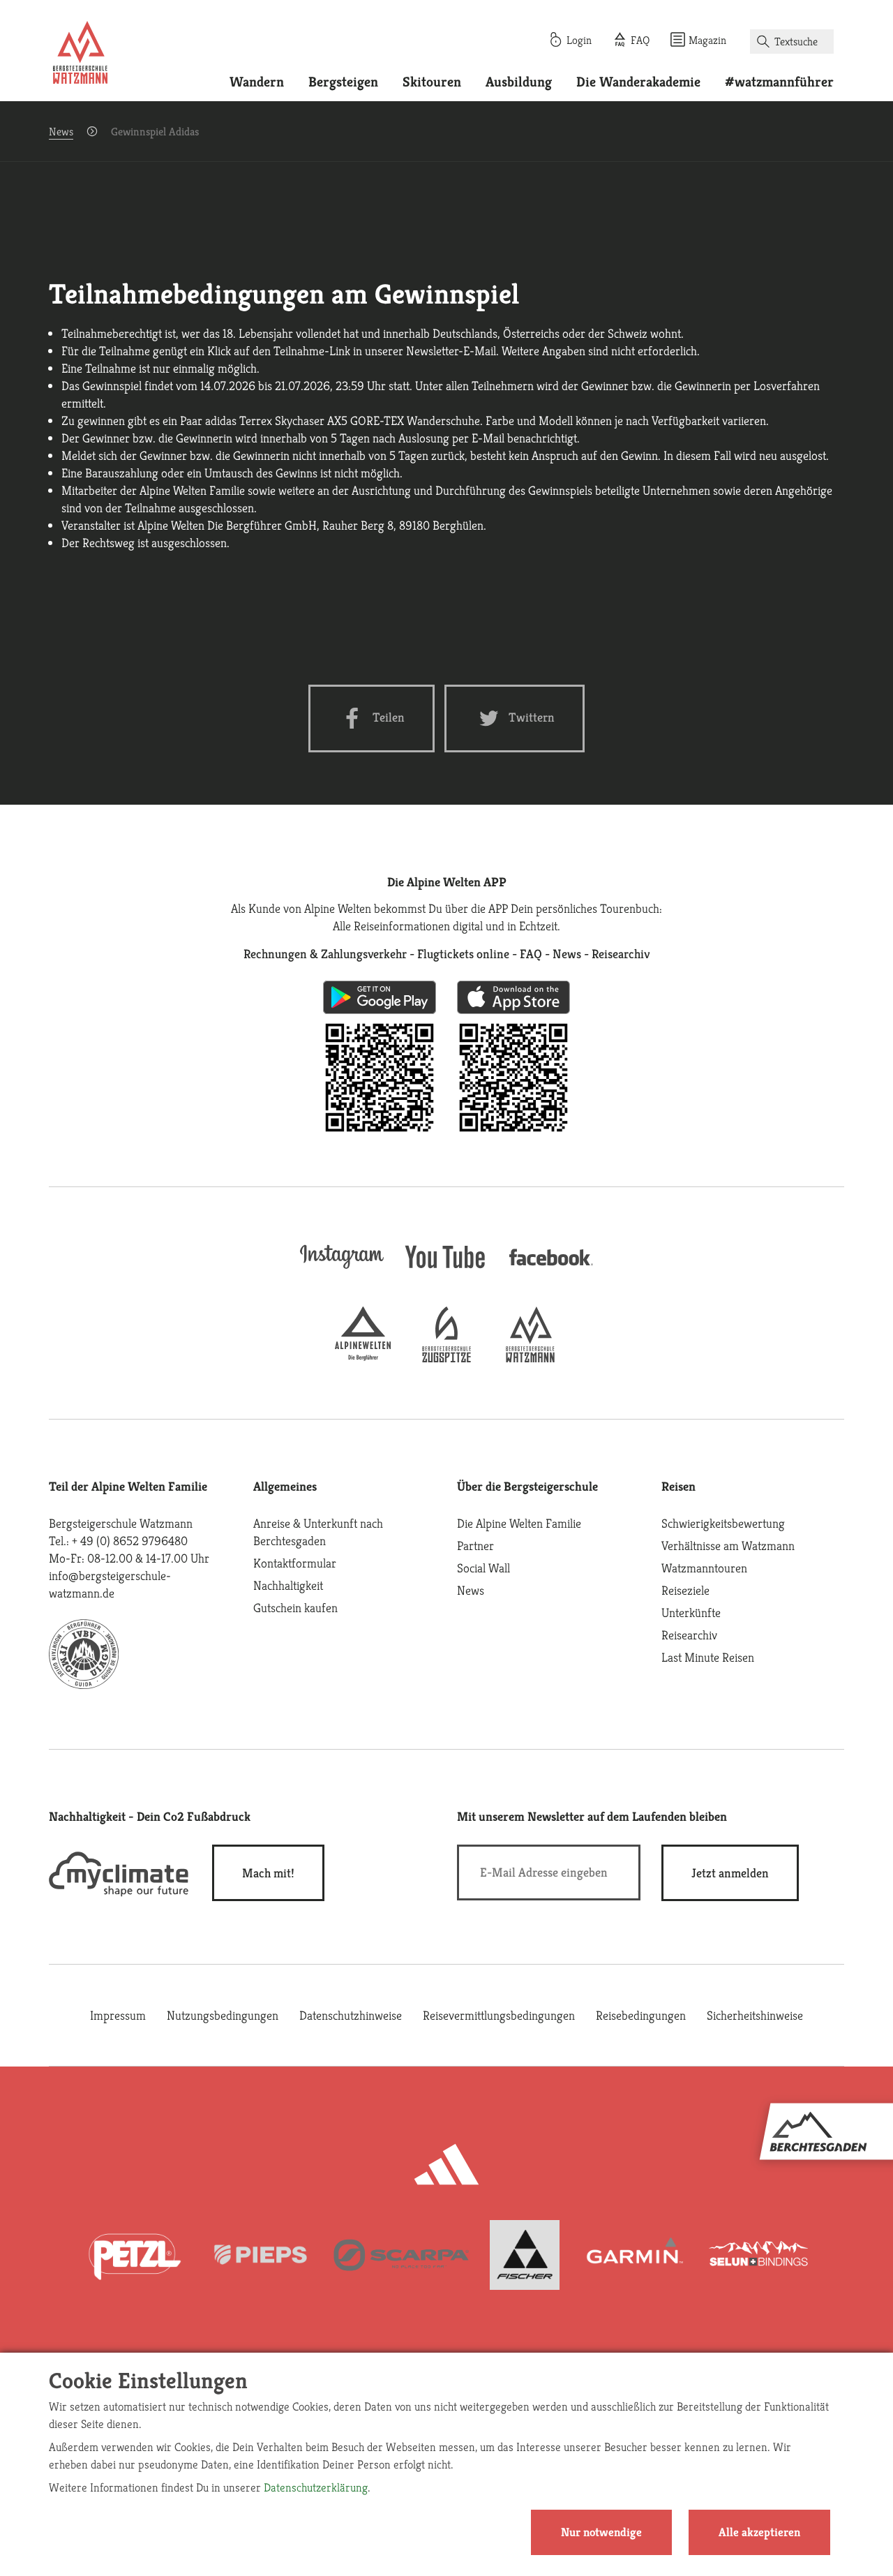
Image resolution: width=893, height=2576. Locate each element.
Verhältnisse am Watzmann (728, 1546)
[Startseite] (80, 54)
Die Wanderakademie (638, 82)
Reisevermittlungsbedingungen (499, 2015)
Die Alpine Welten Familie (519, 1523)
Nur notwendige (601, 2532)
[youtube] (446, 1270)
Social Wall (483, 1568)
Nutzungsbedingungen (223, 2015)
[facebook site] (551, 1268)
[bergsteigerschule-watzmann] (530, 1358)
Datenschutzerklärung (316, 2487)
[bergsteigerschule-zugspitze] (446, 1358)
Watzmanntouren (704, 1568)
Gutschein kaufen (295, 1608)
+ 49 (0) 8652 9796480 (130, 1541)
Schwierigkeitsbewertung (723, 1523)
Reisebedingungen (641, 2015)
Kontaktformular (295, 1563)
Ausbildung (519, 82)
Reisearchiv (689, 1635)
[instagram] (342, 1270)
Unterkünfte (691, 1613)
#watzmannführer (779, 82)
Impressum (118, 2015)
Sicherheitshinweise (755, 2015)
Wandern (257, 82)
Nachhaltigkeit (288, 1585)
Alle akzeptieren (759, 2532)
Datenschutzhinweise (351, 2015)
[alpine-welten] (363, 1358)
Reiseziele (685, 1590)
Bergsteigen (343, 82)
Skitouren (432, 82)
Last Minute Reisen (708, 1657)
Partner (475, 1546)
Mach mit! (268, 1873)
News (61, 132)
